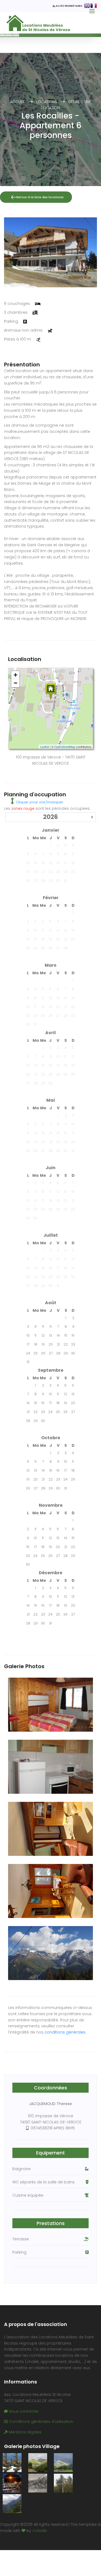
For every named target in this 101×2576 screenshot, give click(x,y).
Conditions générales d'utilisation (41, 2422)
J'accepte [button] (10, 34)
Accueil (18, 102)
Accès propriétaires (70, 6)
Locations (47, 102)
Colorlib (40, 2531)
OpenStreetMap (65, 747)
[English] (87, 6)
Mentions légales (25, 2432)
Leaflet (45, 747)
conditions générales (65, 2032)
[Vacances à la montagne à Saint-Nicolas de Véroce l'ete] (12, 2463)
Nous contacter (23, 2411)
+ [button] (15, 675)
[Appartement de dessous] (50, 252)
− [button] (15, 683)
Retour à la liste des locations (40, 197)
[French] (94, 6)
